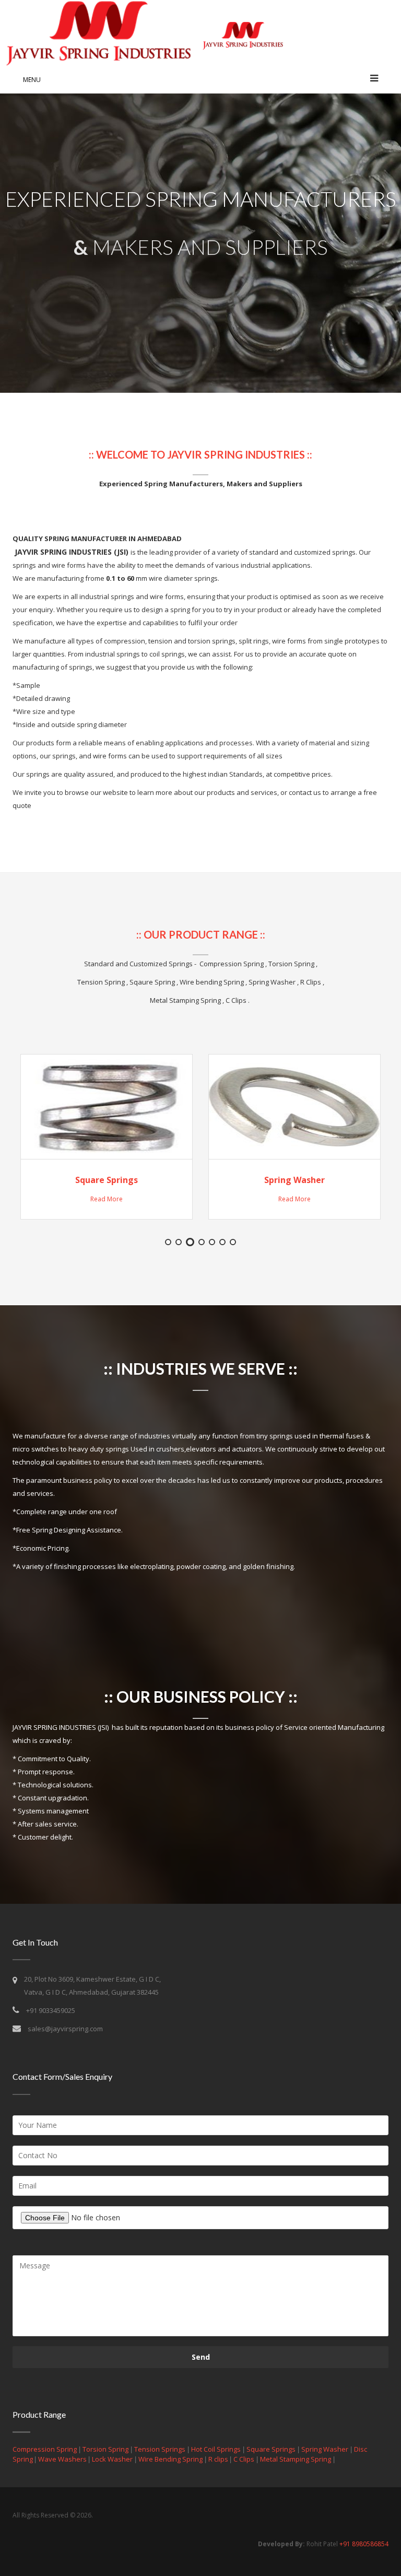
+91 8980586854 (364, 2544)
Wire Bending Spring (170, 2459)
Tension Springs (160, 2449)
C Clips (244, 2459)
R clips (219, 2459)
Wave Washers (63, 2459)
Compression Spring (45, 2449)
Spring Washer (294, 1180)
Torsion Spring (105, 2449)
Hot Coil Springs (216, 2449)
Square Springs (107, 1180)
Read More (107, 1199)
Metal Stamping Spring (296, 2459)
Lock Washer (112, 2459)
